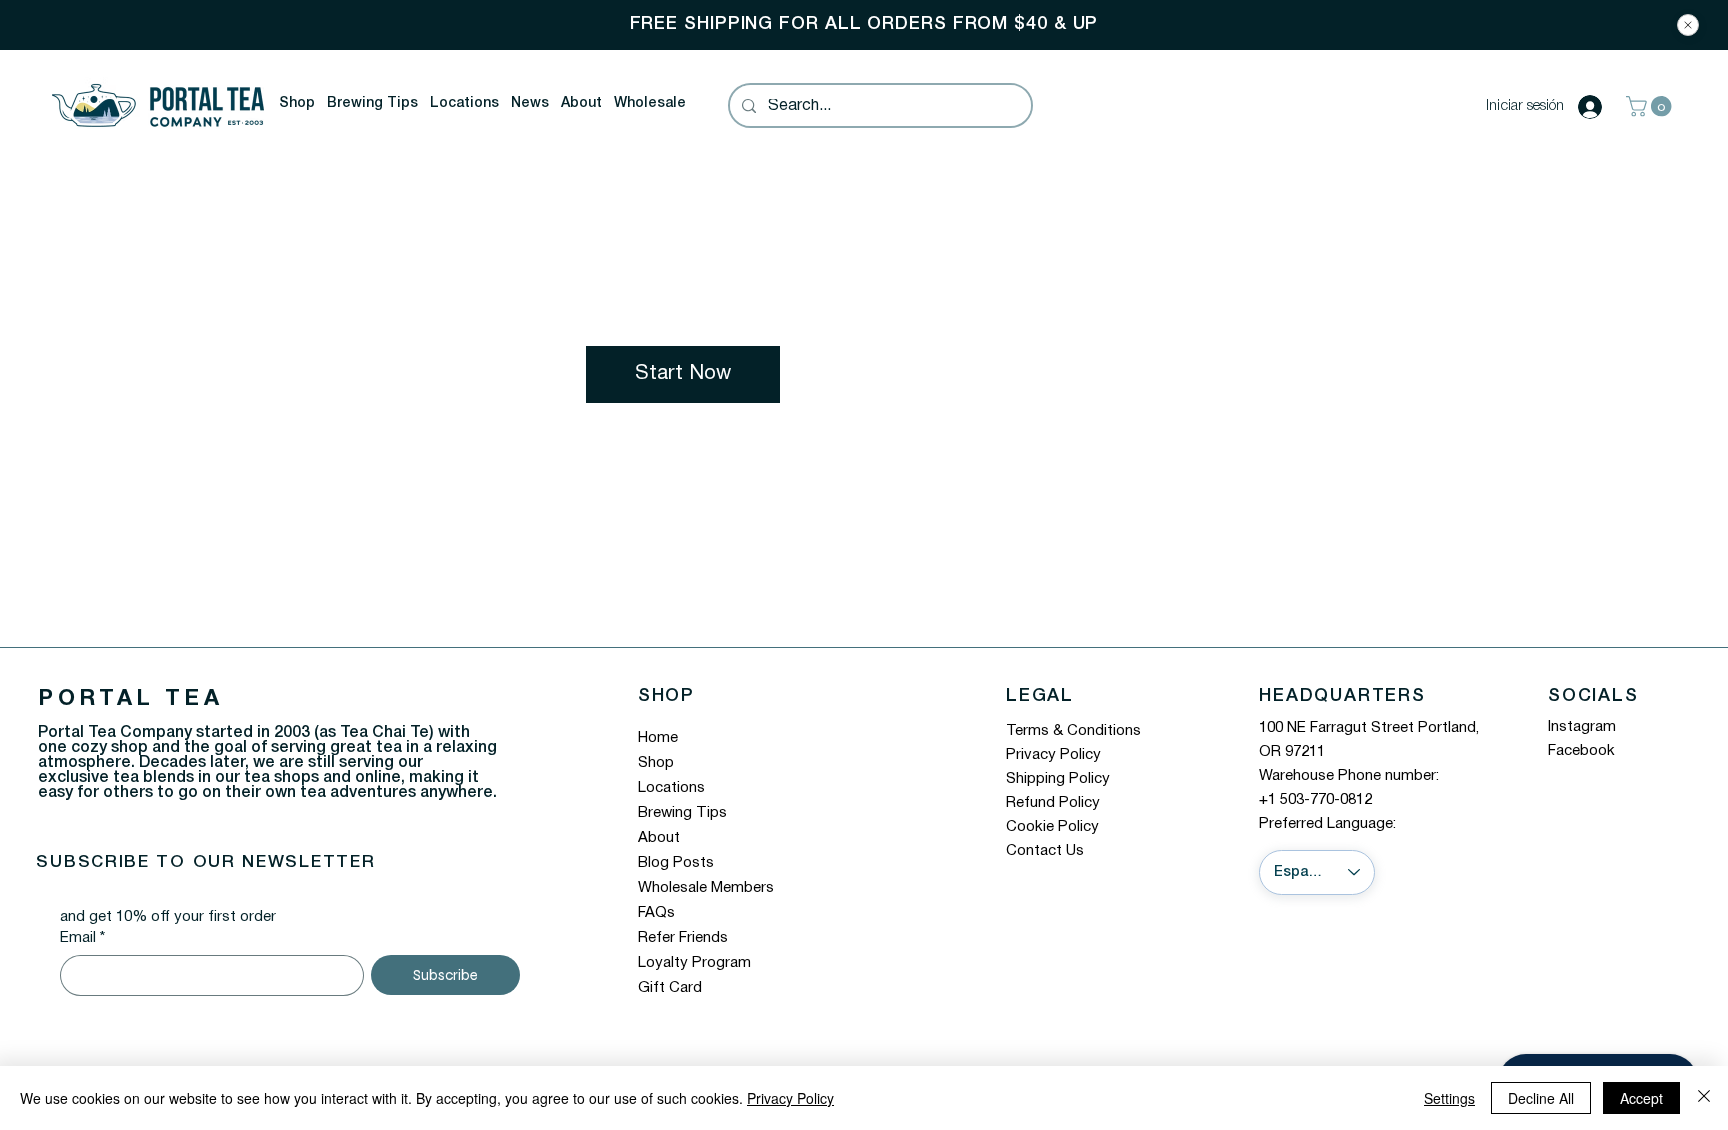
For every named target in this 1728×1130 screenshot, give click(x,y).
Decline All (1541, 1098)
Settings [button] (1449, 1098)
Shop (656, 763)
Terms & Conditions (1073, 731)
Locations (671, 788)
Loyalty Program (694, 963)
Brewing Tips (682, 813)
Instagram (1582, 727)
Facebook (1581, 751)
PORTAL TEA (130, 699)
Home (658, 738)
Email (82, 938)
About (659, 838)
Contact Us (1045, 851)
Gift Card (670, 988)
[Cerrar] (1704, 1098)
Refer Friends (683, 938)
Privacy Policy (1053, 755)
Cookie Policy (1052, 827)
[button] (297, 104)
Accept (1641, 1098)
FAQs (656, 913)
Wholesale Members (706, 888)
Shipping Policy (1058, 779)
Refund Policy (1053, 803)
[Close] (1688, 25)
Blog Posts (676, 863)
